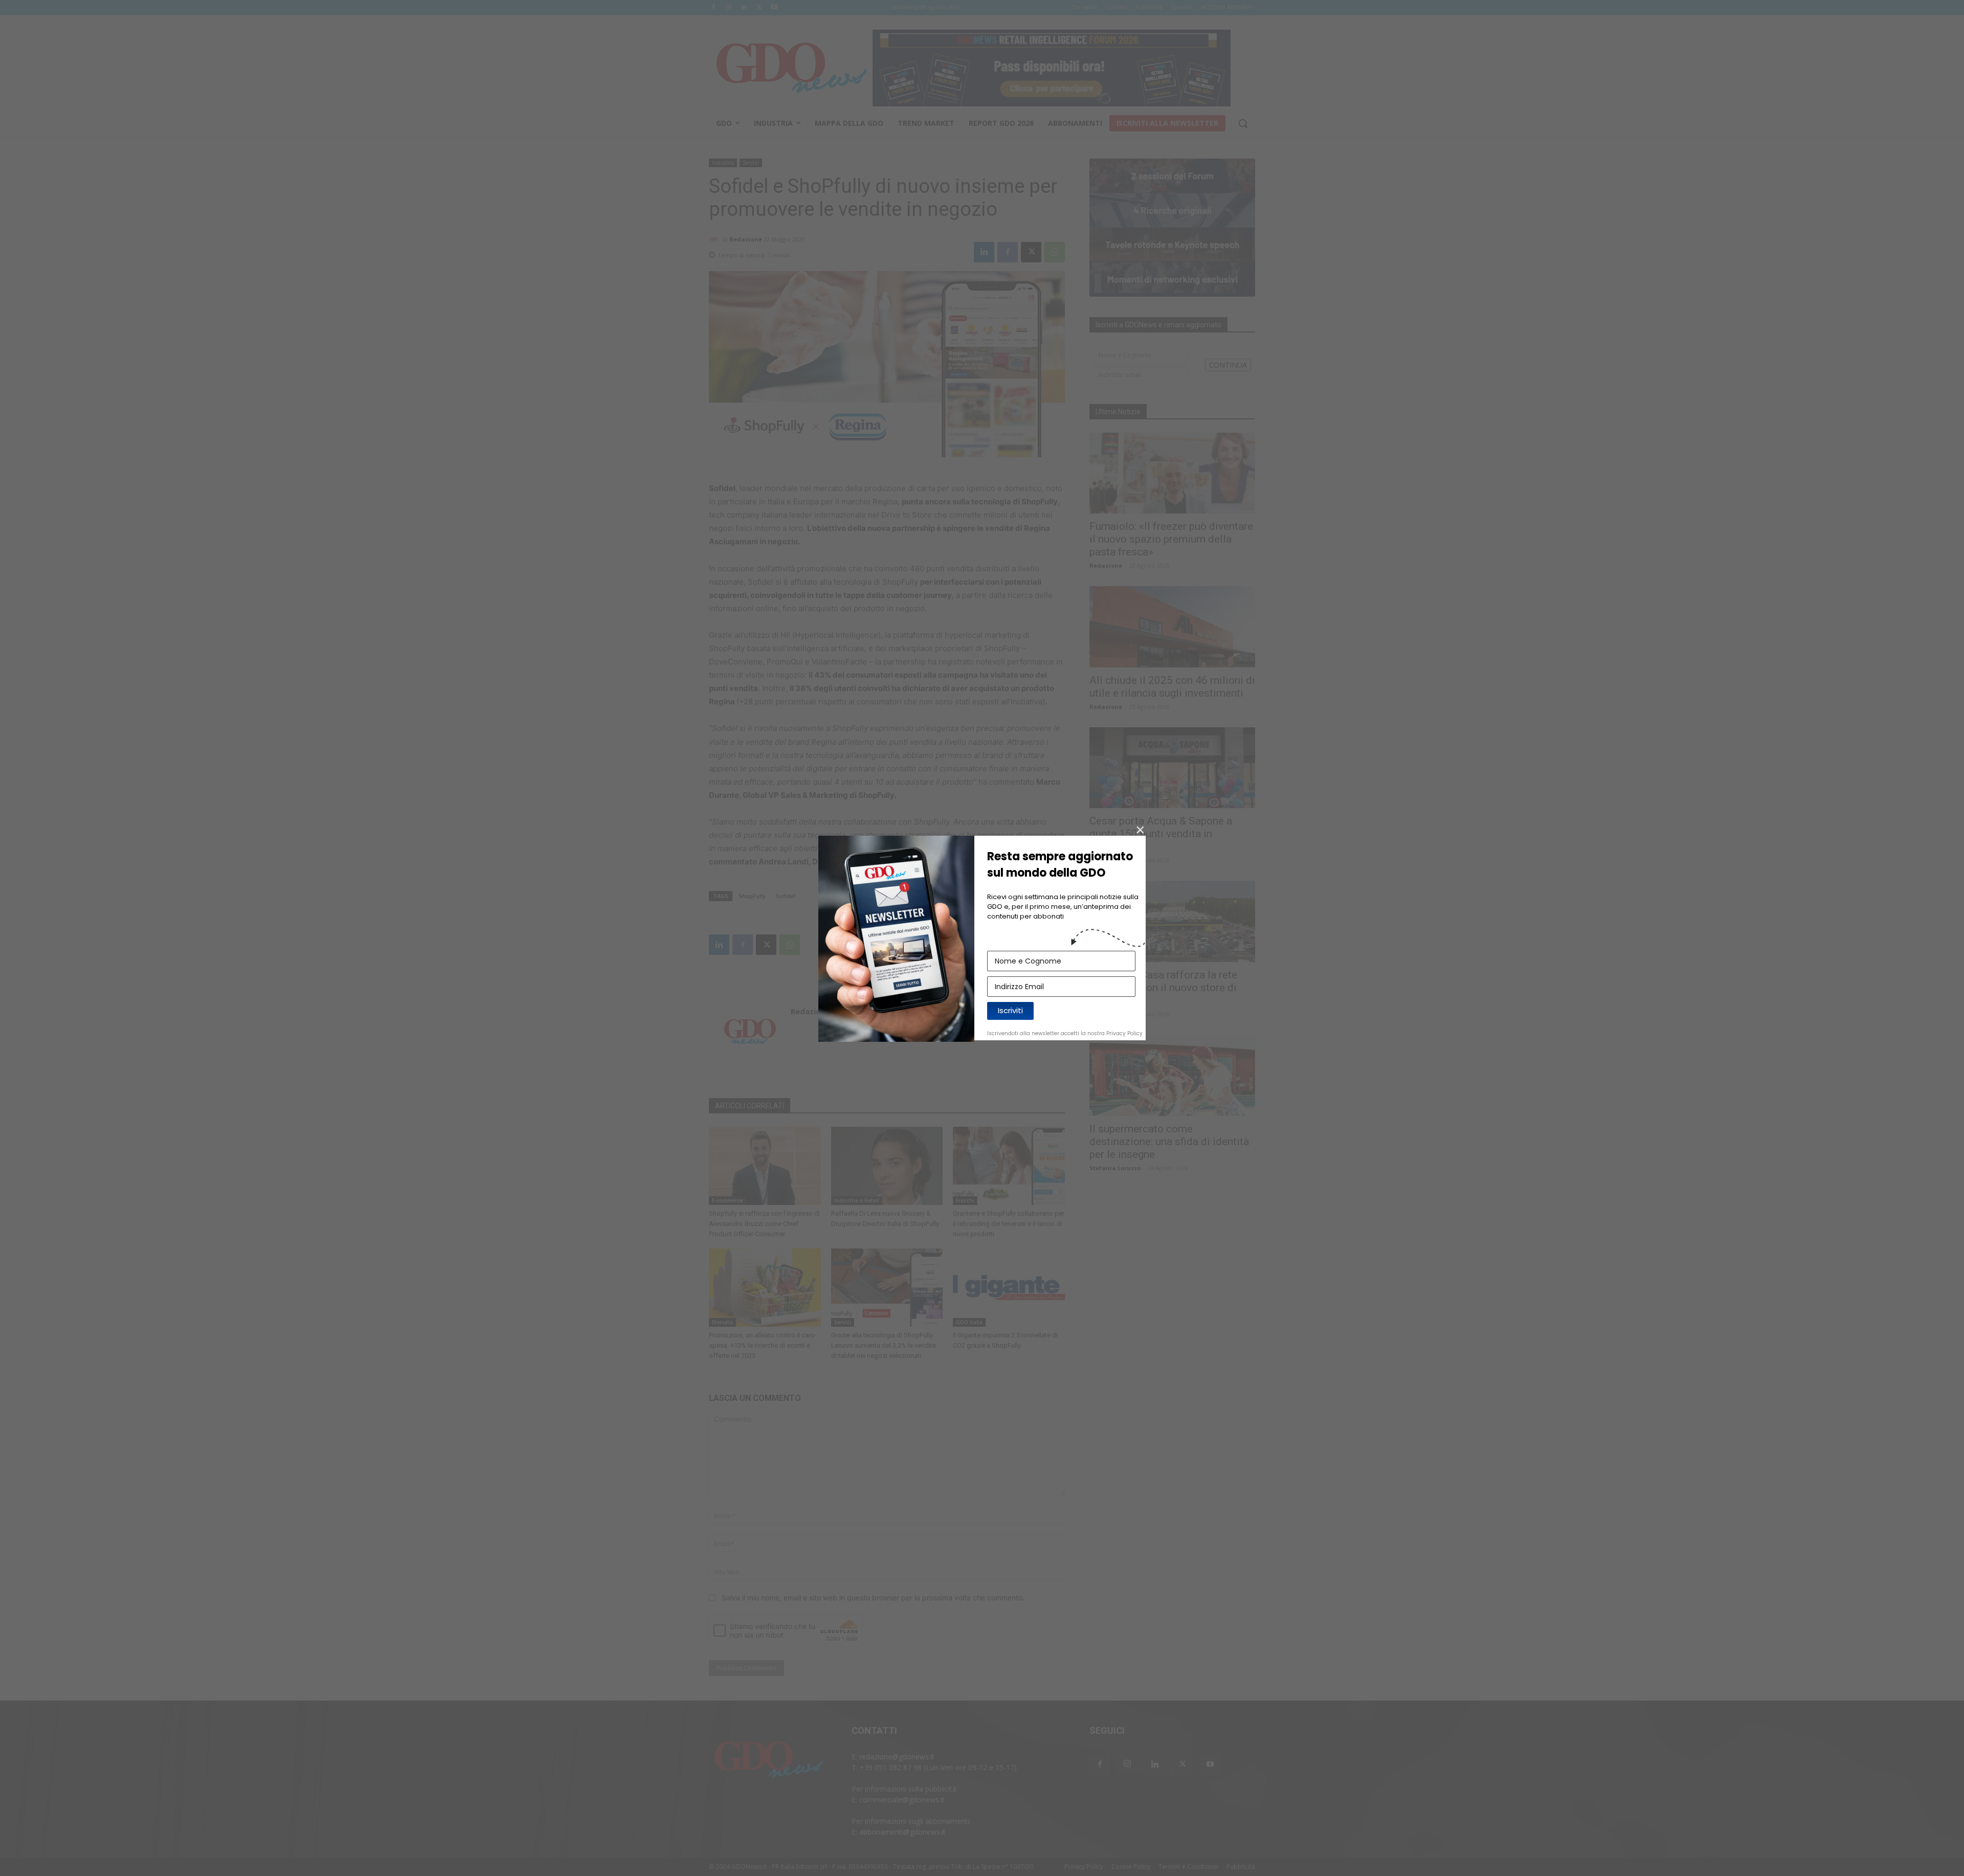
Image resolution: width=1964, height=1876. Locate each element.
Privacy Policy (1124, 1033)
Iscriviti (1010, 1010)
